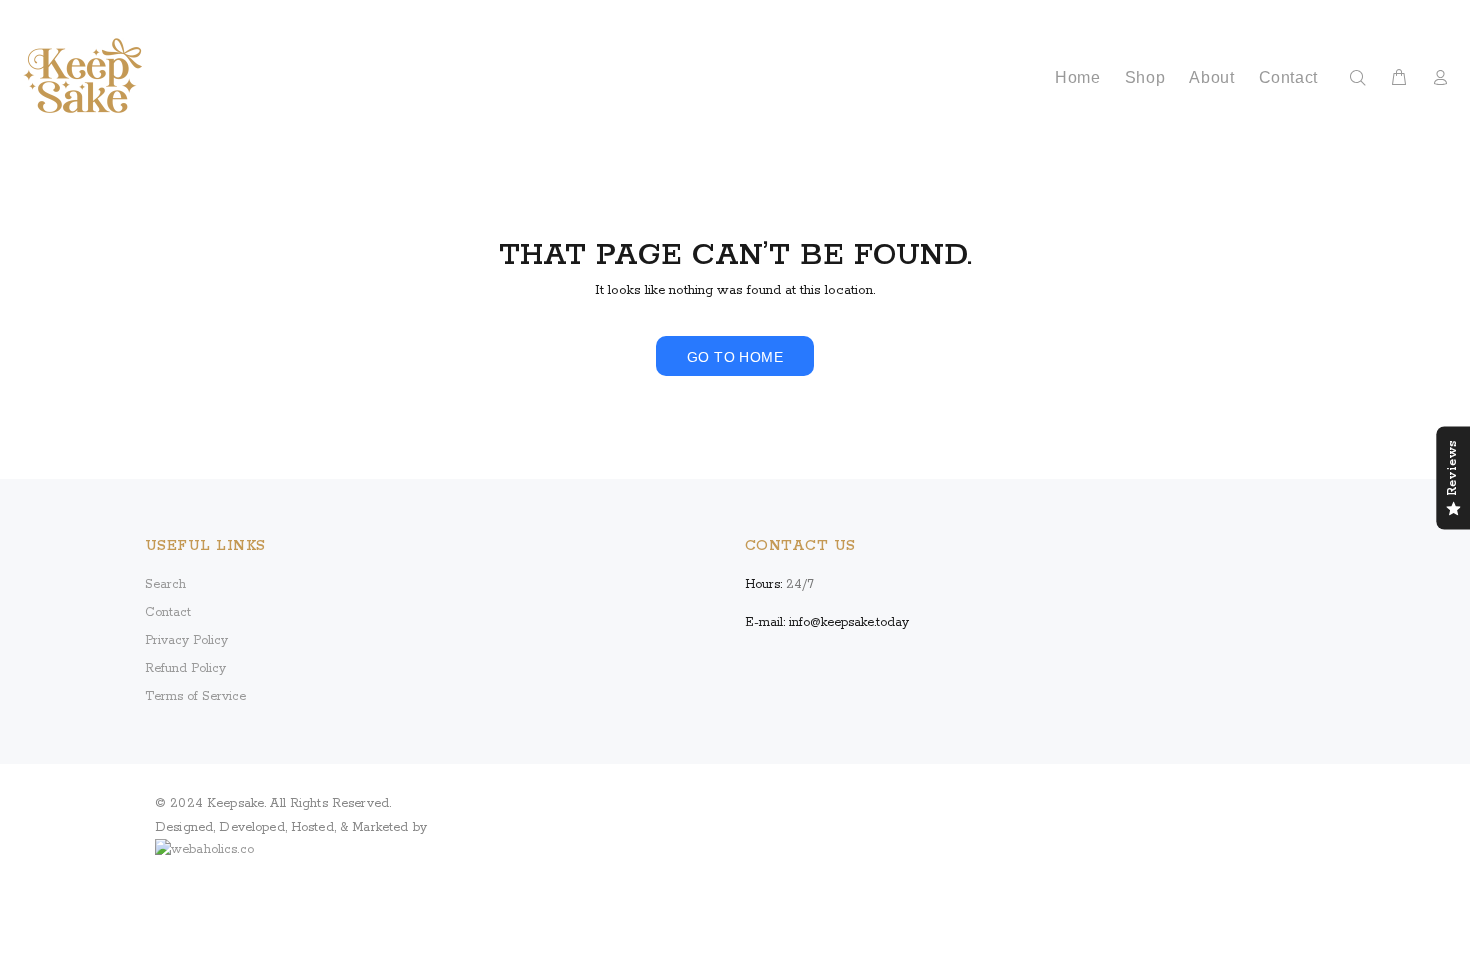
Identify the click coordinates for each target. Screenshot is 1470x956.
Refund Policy (185, 668)
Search (165, 584)
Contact (168, 612)
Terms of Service (195, 696)
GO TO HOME (735, 357)
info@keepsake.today (849, 622)
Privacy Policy (186, 640)
